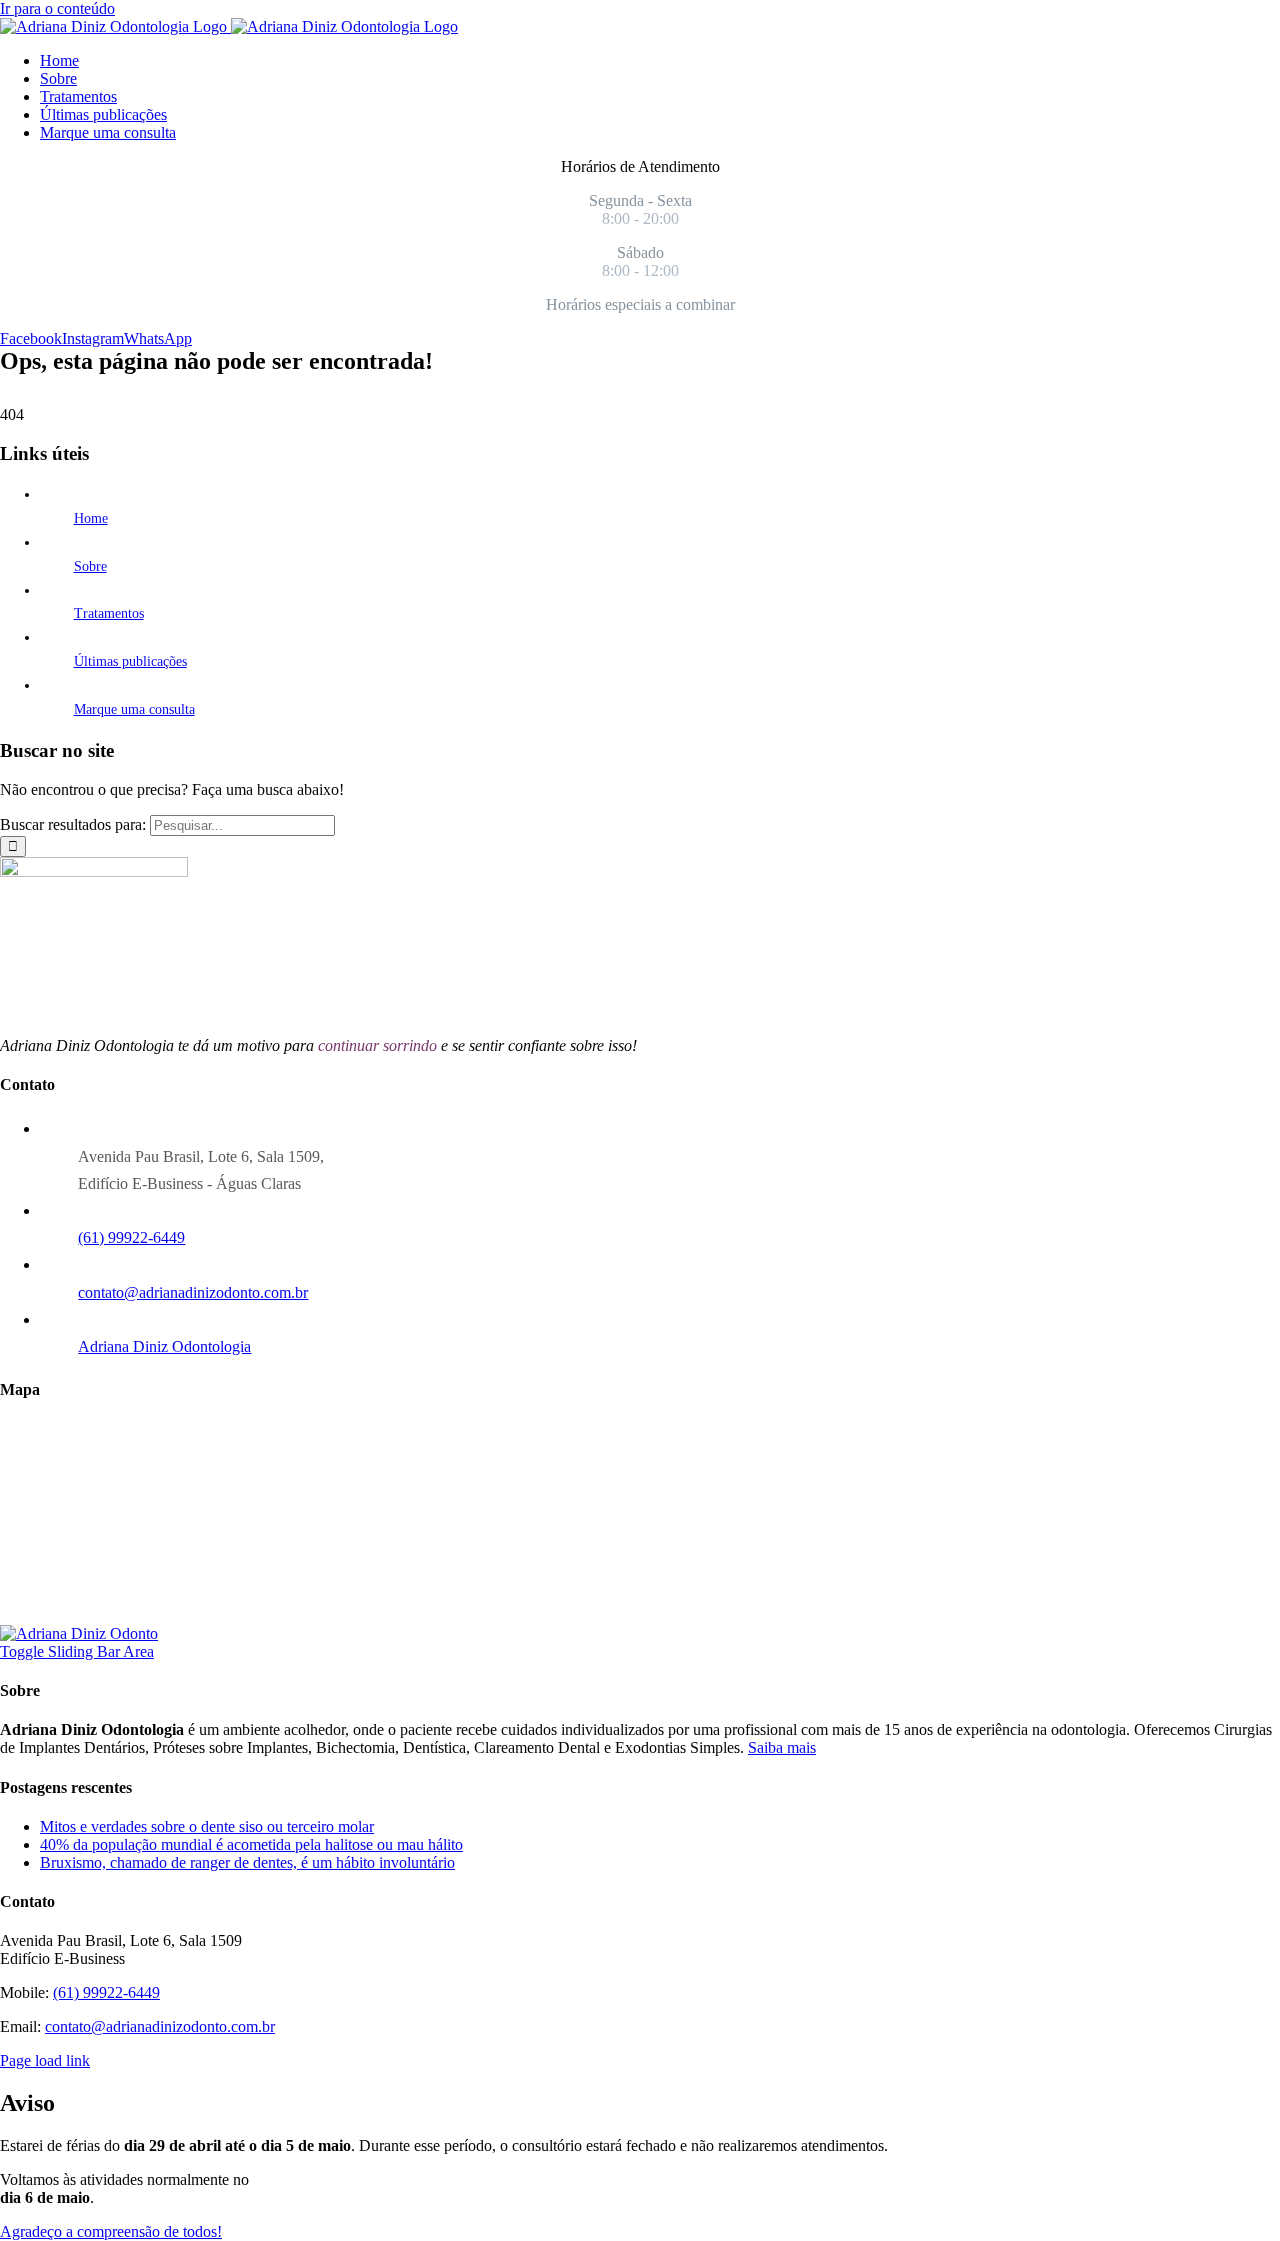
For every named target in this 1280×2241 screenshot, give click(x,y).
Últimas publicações (130, 661)
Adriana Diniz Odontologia (164, 1346)
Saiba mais (782, 1747)
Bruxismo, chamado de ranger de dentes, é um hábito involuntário (247, 1862)
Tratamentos (109, 613)
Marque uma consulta (134, 709)
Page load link (45, 2060)
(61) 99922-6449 (131, 1237)
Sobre (90, 566)
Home (91, 518)
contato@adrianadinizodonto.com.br (193, 1292)
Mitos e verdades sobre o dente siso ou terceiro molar (207, 1826)
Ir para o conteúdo (57, 8)
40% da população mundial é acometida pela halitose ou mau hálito (251, 1844)
